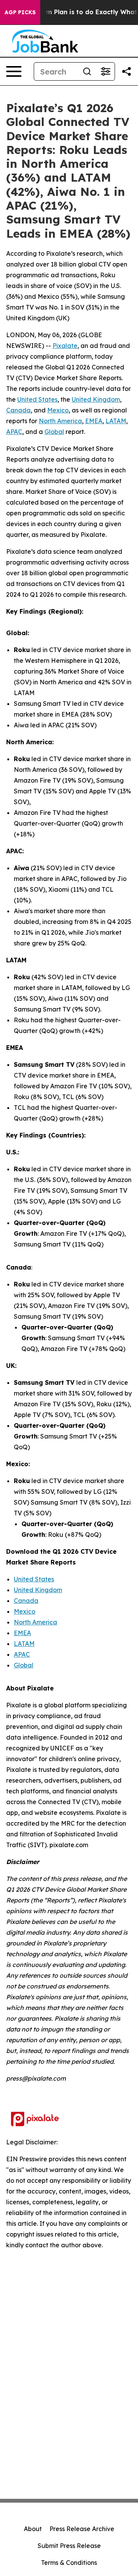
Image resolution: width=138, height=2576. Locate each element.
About (33, 2529)
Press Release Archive (82, 2529)
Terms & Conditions (69, 2563)
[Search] (87, 71)
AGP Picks (20, 12)
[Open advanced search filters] (105, 71)
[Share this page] (127, 71)
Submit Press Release (69, 2546)
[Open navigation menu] (14, 71)
